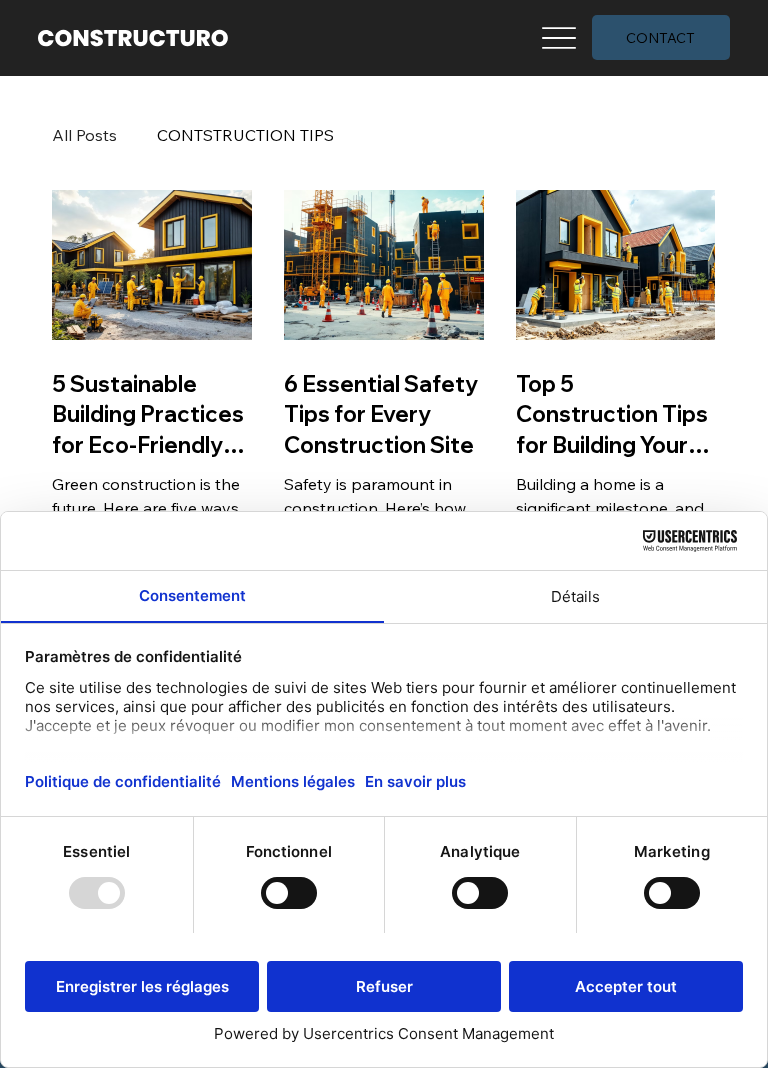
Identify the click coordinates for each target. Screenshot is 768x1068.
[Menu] (559, 37)
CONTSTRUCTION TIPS (245, 135)
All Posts (84, 135)
